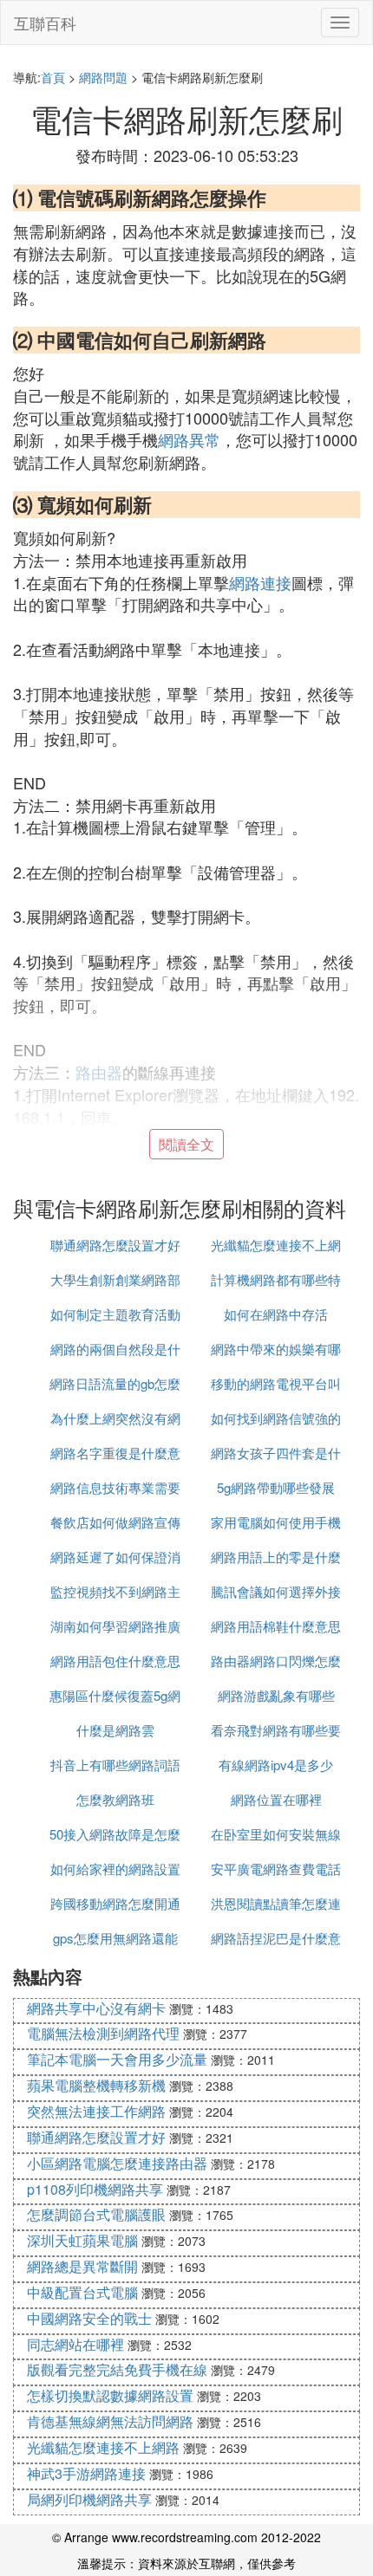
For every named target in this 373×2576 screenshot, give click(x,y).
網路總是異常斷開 (82, 2266)
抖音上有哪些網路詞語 (115, 1765)
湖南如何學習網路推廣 (115, 1626)
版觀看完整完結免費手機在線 (117, 2369)
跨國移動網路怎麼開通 (115, 1903)
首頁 (53, 77)
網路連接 (260, 582)
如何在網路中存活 (276, 1314)
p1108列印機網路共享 (95, 2189)
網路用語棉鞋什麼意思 (276, 1626)
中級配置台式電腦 (82, 2292)
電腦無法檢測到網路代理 (103, 2033)
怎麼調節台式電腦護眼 (96, 2214)
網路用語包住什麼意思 (115, 1661)
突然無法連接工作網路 (96, 2111)
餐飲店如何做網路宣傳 (115, 1522)
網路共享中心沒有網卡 (96, 2008)
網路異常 (189, 439)
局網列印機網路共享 (89, 2499)
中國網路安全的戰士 (89, 2318)
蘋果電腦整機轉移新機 (96, 2085)
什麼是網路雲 (115, 1730)
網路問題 (103, 77)
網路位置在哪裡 (276, 1799)
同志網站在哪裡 (75, 2344)
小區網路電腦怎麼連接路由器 (117, 2163)
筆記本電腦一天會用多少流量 (117, 2059)
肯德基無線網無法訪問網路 (110, 2421)
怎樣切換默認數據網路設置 (110, 2395)
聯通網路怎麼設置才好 (115, 1245)
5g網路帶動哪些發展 (276, 1487)
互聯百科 (45, 23)
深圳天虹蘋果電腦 (82, 2240)
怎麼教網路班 (115, 1799)
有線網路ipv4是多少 (276, 1765)
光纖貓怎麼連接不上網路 (103, 2447)
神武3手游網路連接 (86, 2473)
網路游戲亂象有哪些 (276, 1695)
